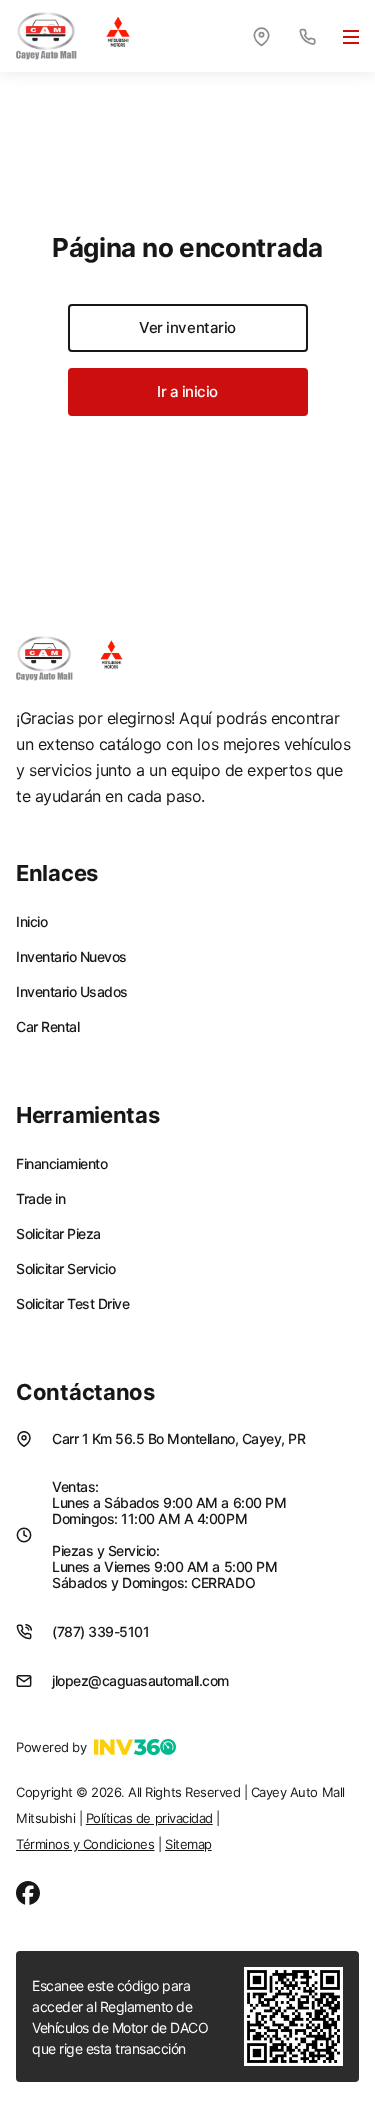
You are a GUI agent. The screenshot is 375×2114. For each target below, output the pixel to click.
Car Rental (47, 1027)
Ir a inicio (187, 391)
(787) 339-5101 (100, 1631)
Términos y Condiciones (85, 1844)
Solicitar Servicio (65, 1269)
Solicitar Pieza (58, 1234)
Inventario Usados (72, 992)
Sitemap (188, 1844)
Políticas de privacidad (149, 1818)
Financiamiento (61, 1164)
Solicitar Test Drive (72, 1304)
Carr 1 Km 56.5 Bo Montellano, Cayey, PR (178, 1438)
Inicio (31, 922)
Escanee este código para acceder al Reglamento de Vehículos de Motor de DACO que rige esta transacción (120, 2017)
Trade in (40, 1199)
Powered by (51, 1747)
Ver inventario (187, 327)
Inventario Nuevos (71, 957)
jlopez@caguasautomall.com (140, 1680)
